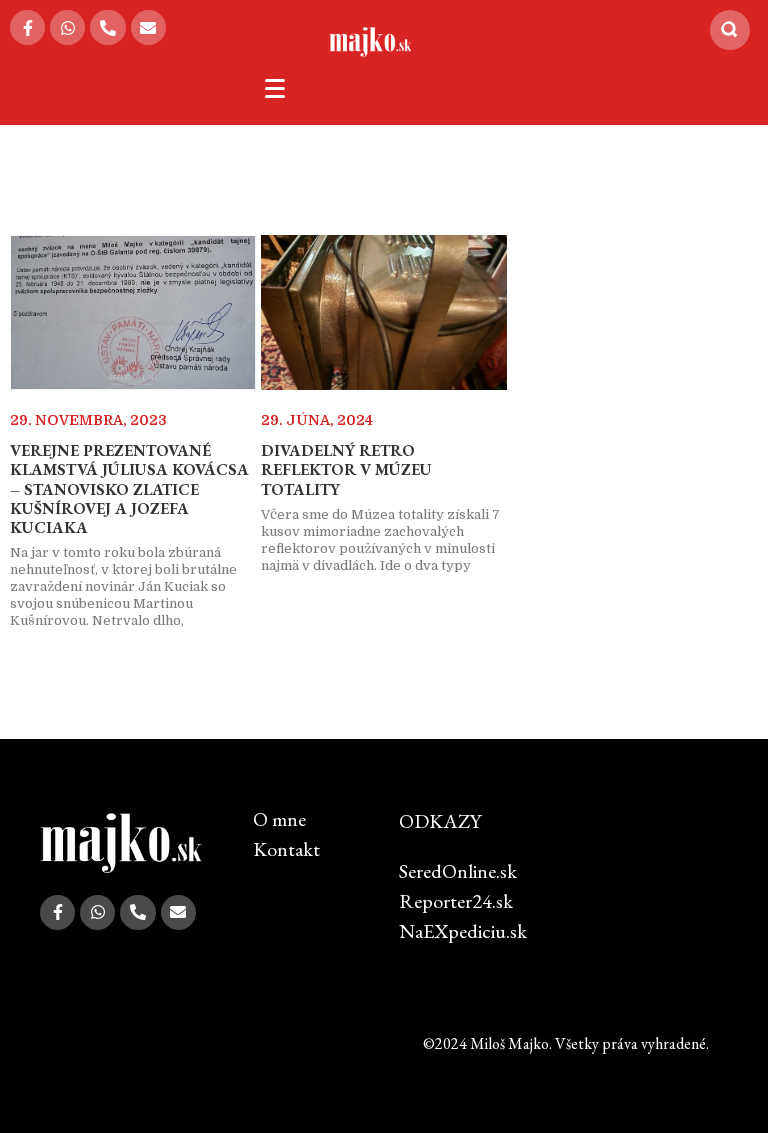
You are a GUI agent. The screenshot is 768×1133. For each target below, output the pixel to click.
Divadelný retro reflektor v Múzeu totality (346, 469)
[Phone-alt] (107, 27)
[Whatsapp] (67, 27)
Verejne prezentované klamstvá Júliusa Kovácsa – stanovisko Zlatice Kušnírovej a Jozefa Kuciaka (129, 489)
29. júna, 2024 (317, 420)
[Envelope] (148, 27)
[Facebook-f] (27, 27)
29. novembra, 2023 (88, 420)
